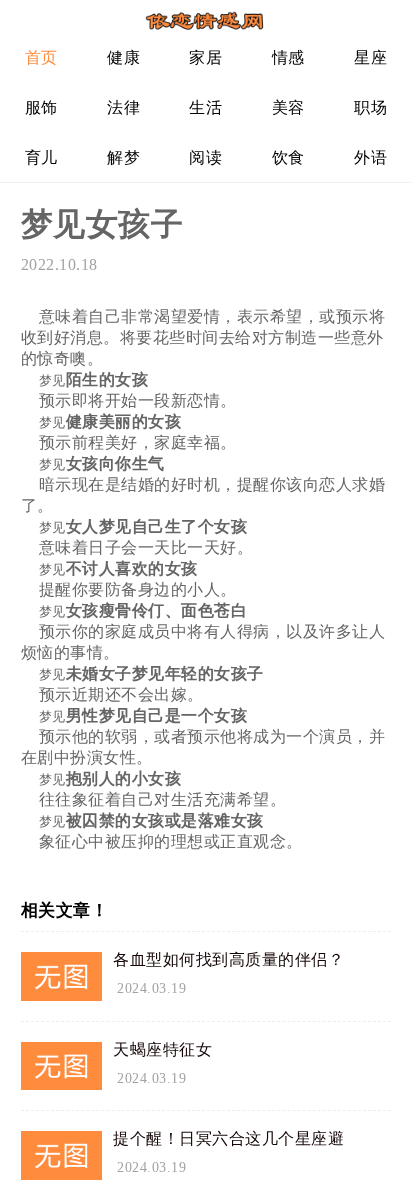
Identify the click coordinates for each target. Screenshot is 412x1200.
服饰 (41, 107)
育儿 (41, 157)
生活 (205, 107)
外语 (370, 157)
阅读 (205, 157)
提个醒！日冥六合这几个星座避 (228, 1138)
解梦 (123, 157)
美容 (288, 107)
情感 (288, 57)
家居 (205, 57)
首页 (41, 57)
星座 (370, 57)
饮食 (288, 157)
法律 (123, 107)
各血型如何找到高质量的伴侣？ (228, 959)
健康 (123, 57)
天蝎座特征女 (162, 1049)
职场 (370, 107)
